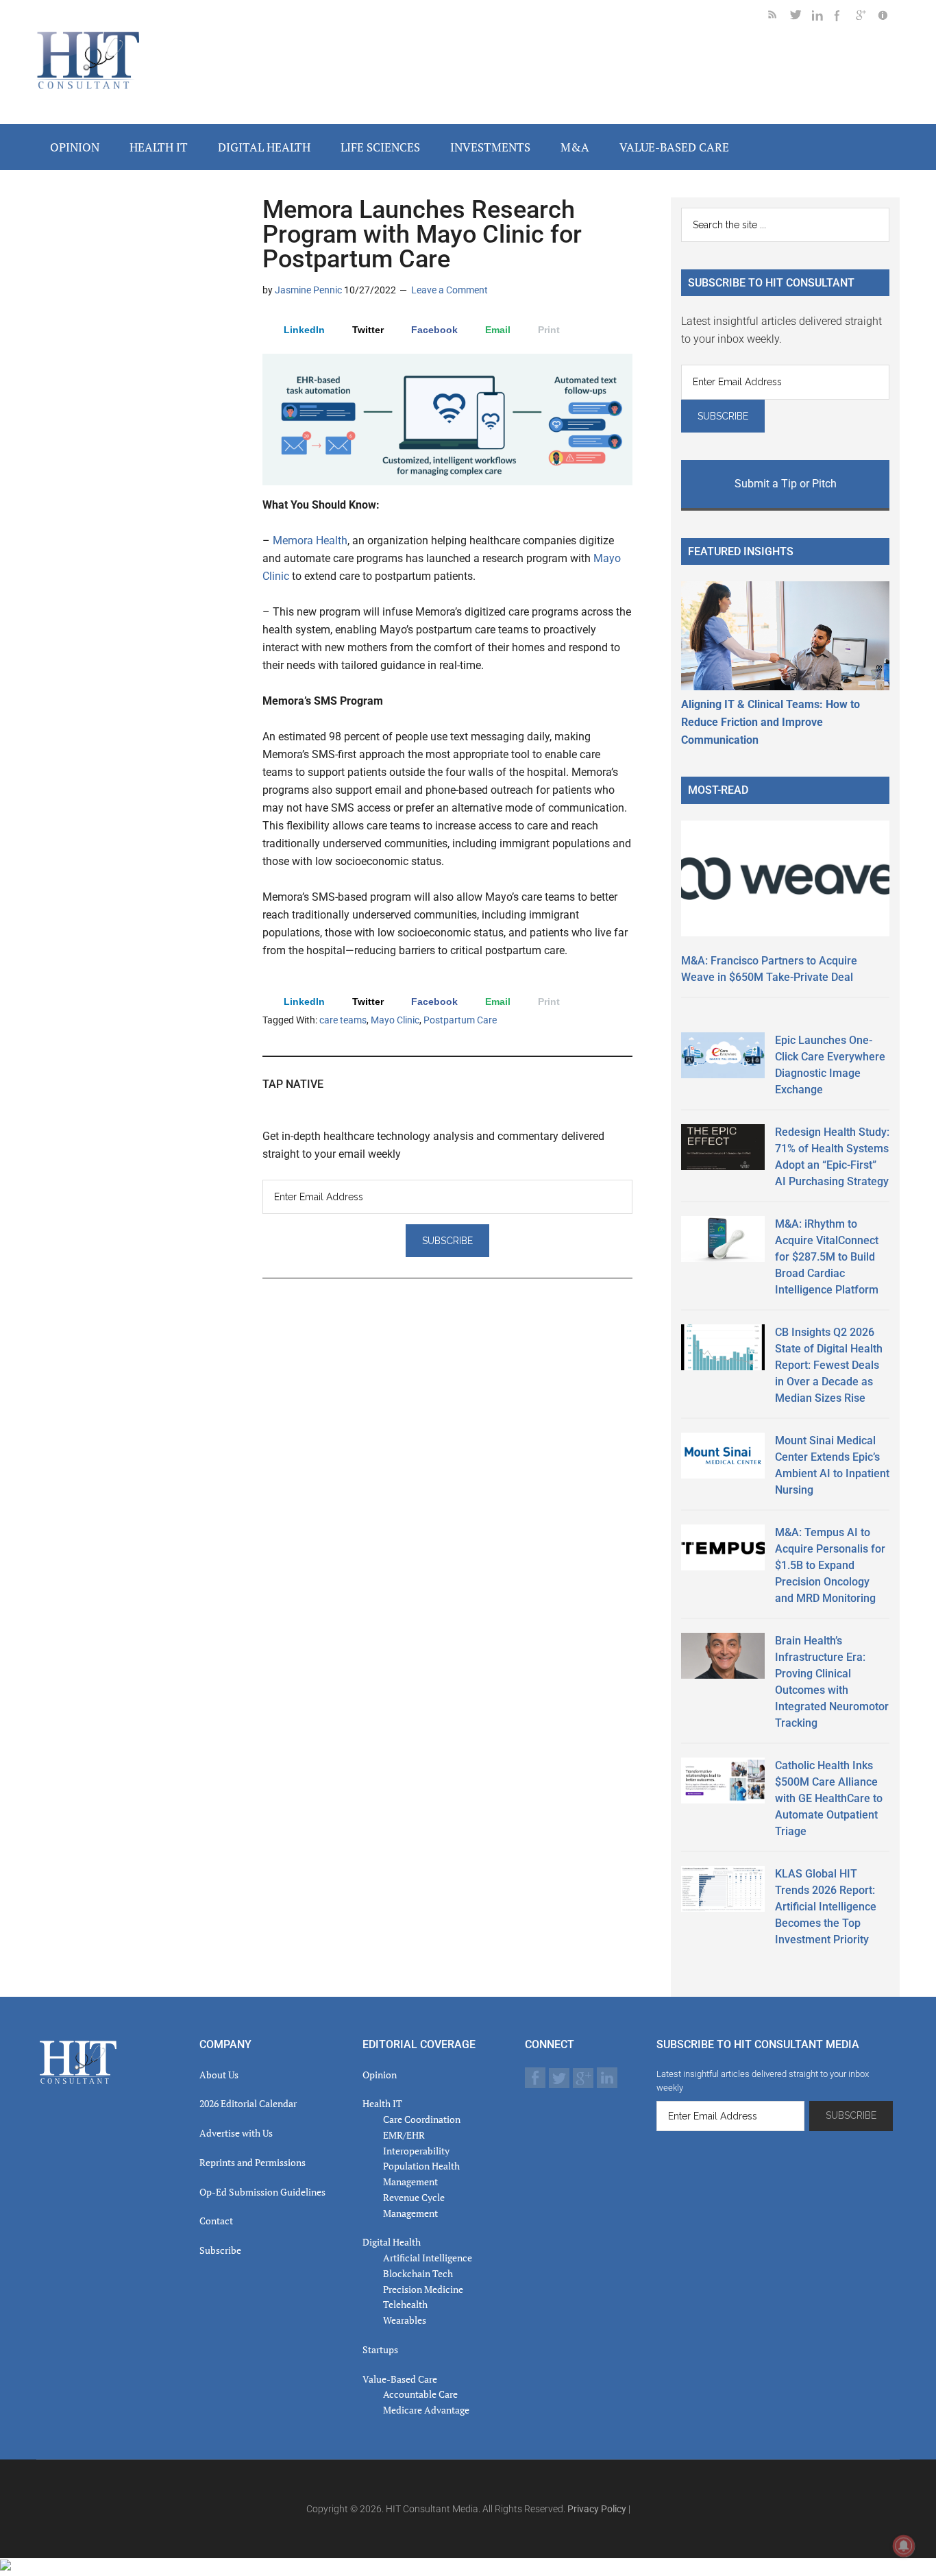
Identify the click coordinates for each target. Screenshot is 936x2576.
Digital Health (392, 2242)
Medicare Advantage (426, 2410)
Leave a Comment (449, 290)
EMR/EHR (404, 2135)
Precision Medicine (423, 2289)
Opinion (380, 2075)
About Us (219, 2075)
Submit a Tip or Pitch (786, 484)
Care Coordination (422, 2119)
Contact (216, 2221)
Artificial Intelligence (428, 2258)
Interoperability (416, 2151)
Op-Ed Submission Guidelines (262, 2192)
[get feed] (779, 17)
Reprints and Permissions (253, 2162)
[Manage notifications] (904, 2546)
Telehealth (405, 2304)
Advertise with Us (236, 2133)
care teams (343, 1020)
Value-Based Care (400, 2379)
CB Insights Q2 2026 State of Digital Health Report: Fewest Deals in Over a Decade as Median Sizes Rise (829, 1365)
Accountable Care (420, 2394)
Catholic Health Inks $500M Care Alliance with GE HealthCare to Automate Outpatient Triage (829, 1798)
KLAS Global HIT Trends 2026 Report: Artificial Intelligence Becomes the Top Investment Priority (826, 1907)
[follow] (801, 17)
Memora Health (310, 540)
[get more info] (889, 17)
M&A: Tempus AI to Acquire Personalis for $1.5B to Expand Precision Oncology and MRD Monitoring (830, 1565)
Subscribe (220, 2250)
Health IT (382, 2103)
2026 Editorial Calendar (248, 2103)
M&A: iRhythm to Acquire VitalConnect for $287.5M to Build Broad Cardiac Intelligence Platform (827, 1257)
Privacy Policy (597, 2509)
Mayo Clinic (395, 1020)
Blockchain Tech (418, 2273)
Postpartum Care (460, 1020)
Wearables (405, 2320)
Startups (380, 2349)
